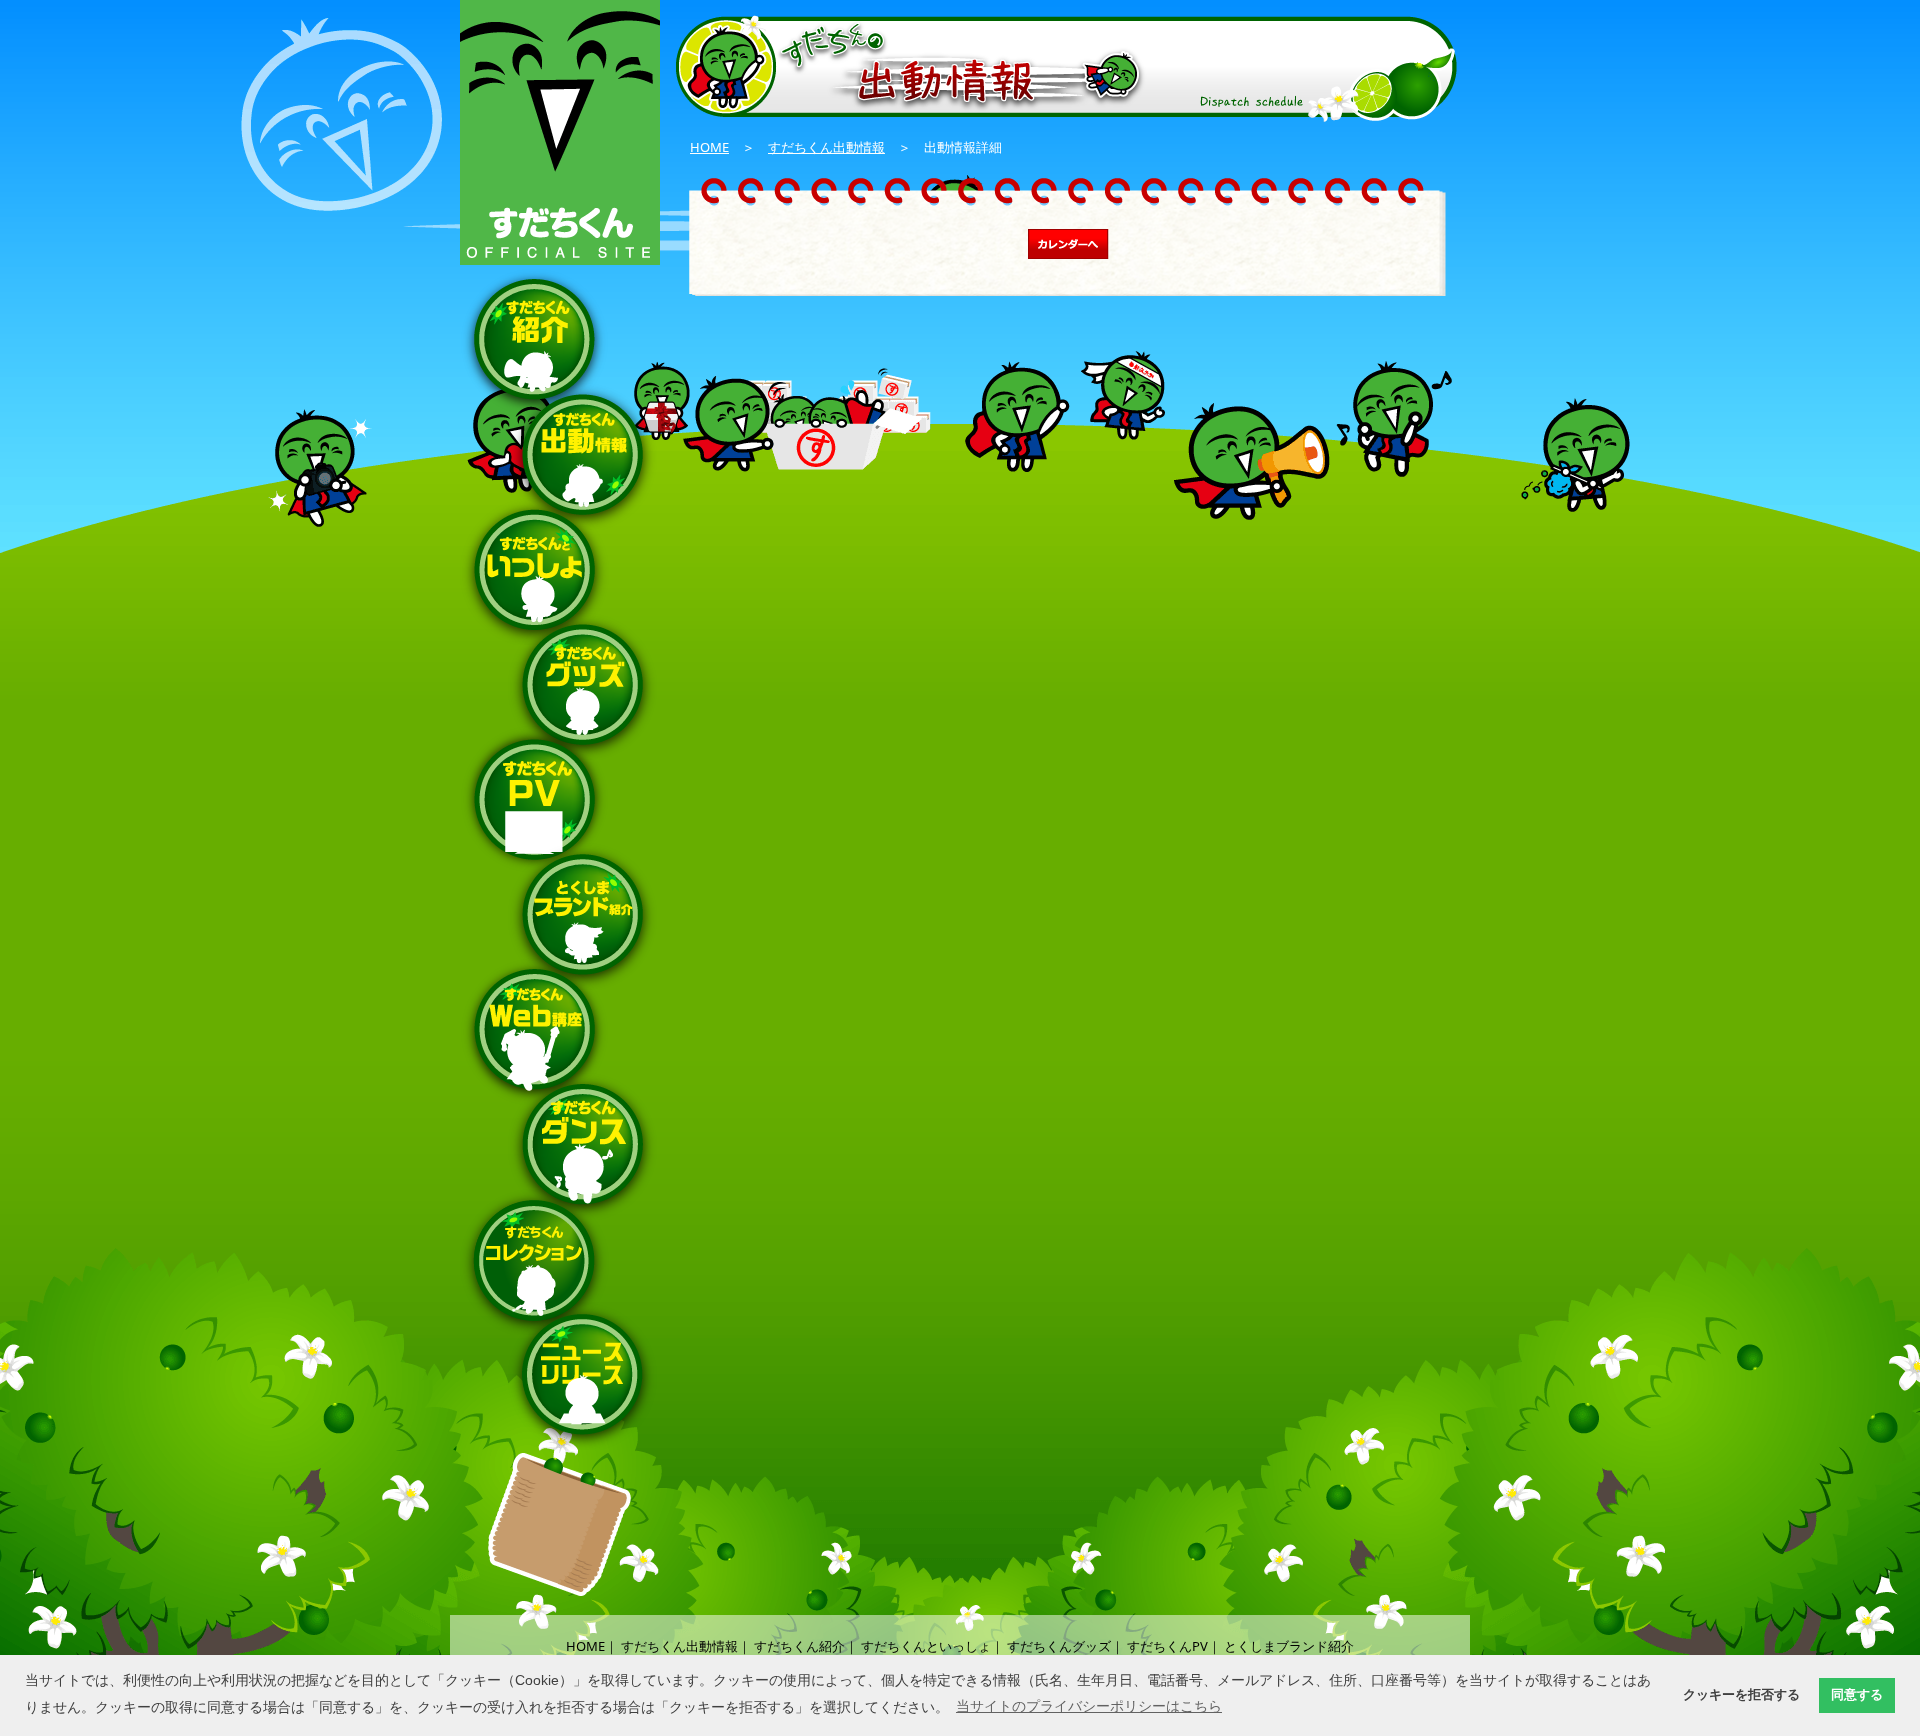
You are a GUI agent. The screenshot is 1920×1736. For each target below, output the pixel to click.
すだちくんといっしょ (926, 1646)
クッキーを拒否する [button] (1741, 1695)
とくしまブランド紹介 (1289, 1646)
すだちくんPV (1167, 1646)
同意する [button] (1857, 1695)
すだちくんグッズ (1059, 1646)
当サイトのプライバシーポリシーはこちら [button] (1089, 1706)
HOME (709, 147)
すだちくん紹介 (799, 1646)
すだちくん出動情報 (826, 147)
